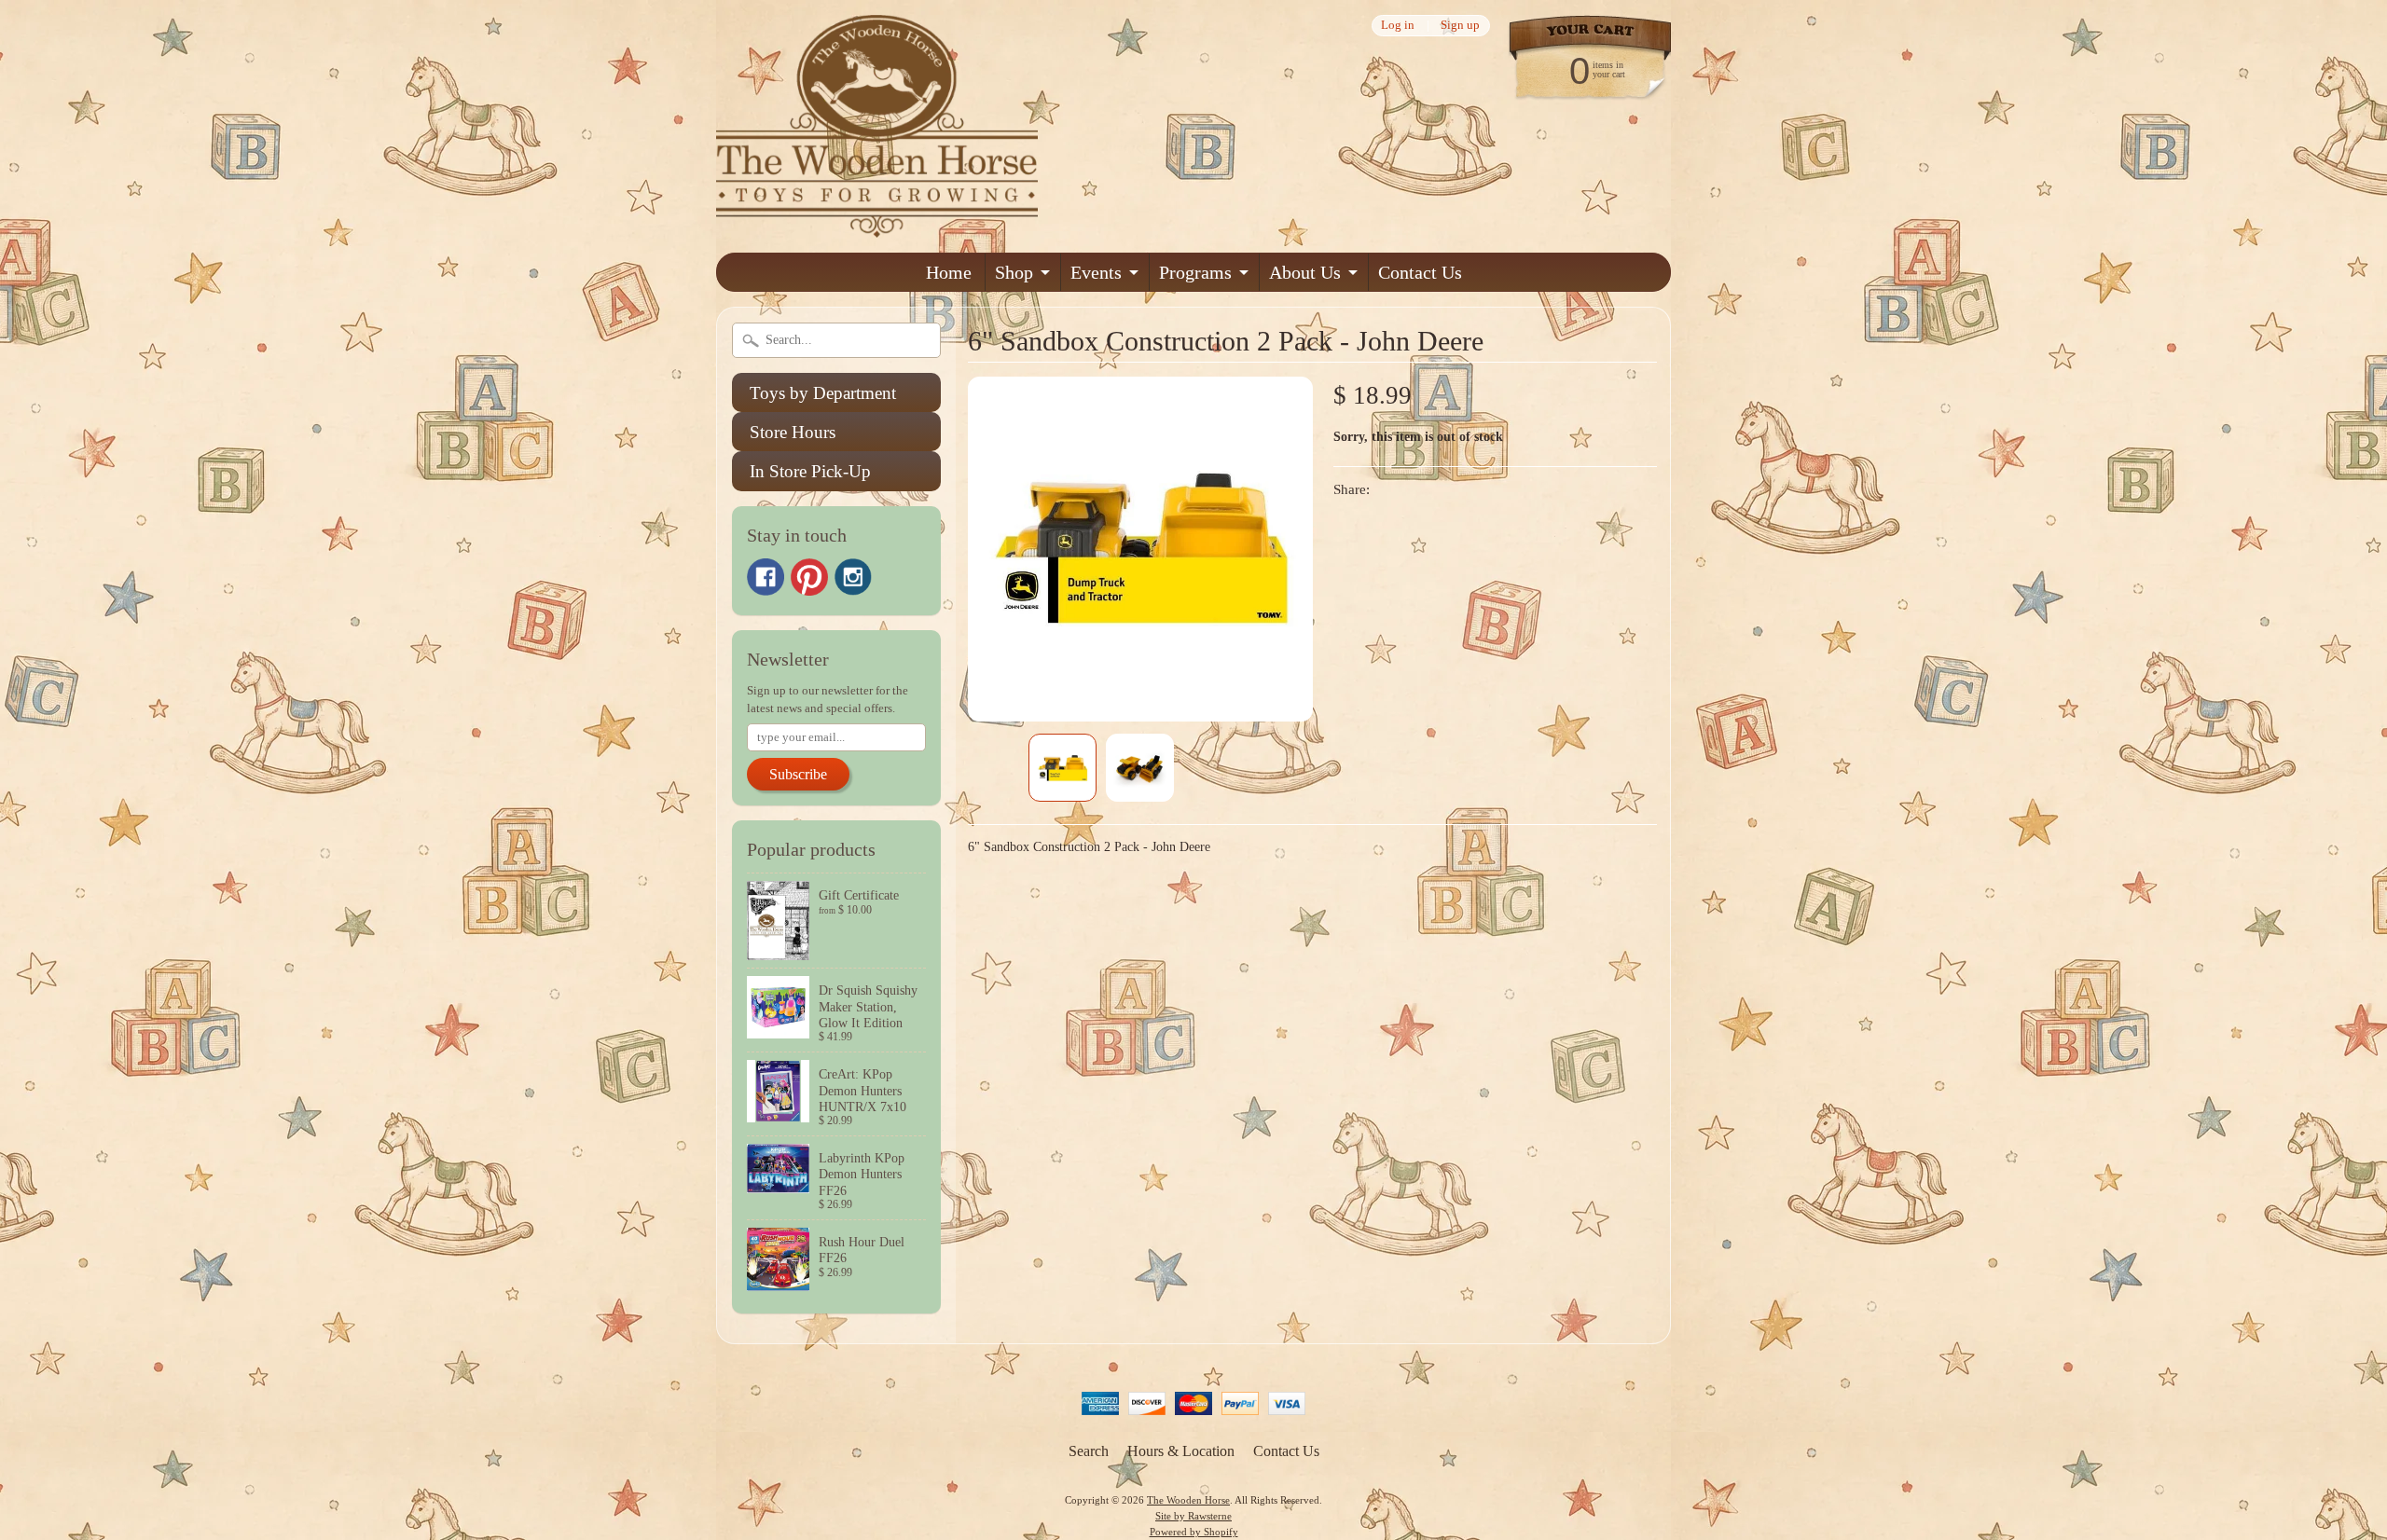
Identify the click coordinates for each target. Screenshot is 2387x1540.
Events (1096, 272)
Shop (1014, 272)
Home (949, 272)
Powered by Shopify (1194, 1532)
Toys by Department (823, 393)
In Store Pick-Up (810, 471)
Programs (1195, 272)
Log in (1398, 26)
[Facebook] (766, 577)
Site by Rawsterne (1193, 1516)
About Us (1305, 272)
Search (1089, 1451)
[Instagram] (853, 577)
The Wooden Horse (1188, 1500)
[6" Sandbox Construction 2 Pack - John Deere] (1062, 768)
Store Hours (793, 432)
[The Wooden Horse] (877, 226)
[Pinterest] (809, 577)
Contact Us (1420, 272)
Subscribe (798, 774)
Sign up (1460, 26)
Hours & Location (1181, 1451)
